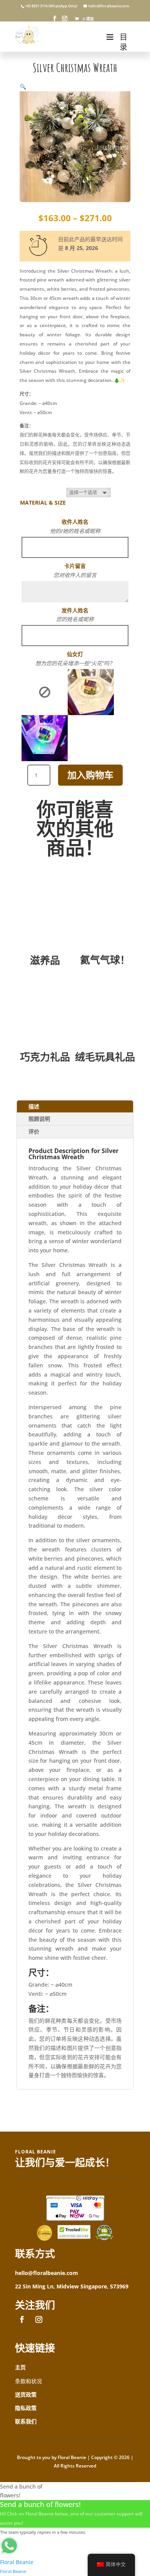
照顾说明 (39, 1119)
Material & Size (43, 503)
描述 (34, 1106)
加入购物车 (90, 775)
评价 (34, 1131)
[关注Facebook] (22, 2319)
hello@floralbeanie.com (47, 2273)
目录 (123, 42)
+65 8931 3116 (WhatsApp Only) (51, 6)
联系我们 (26, 2421)
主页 (20, 2367)
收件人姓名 (75, 522)
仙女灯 (75, 654)
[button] (23, 86)
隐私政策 (26, 2408)
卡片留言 (75, 566)
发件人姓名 (75, 610)
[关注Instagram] (39, 2319)
